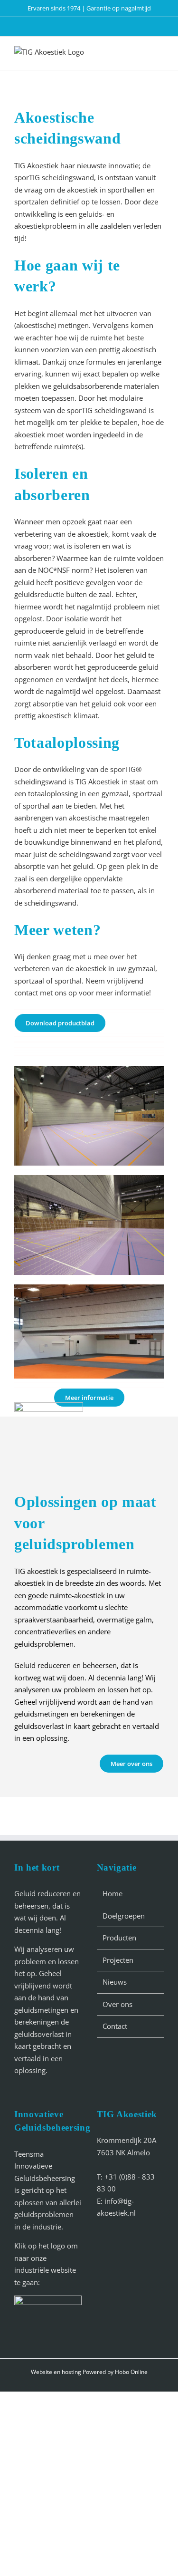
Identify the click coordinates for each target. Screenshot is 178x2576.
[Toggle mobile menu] (158, 53)
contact (26, 993)
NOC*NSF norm (64, 570)
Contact (115, 2026)
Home (112, 1893)
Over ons (117, 2004)
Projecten (118, 1960)
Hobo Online (131, 2372)
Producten (119, 1938)
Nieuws (115, 1982)
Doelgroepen (124, 1916)
